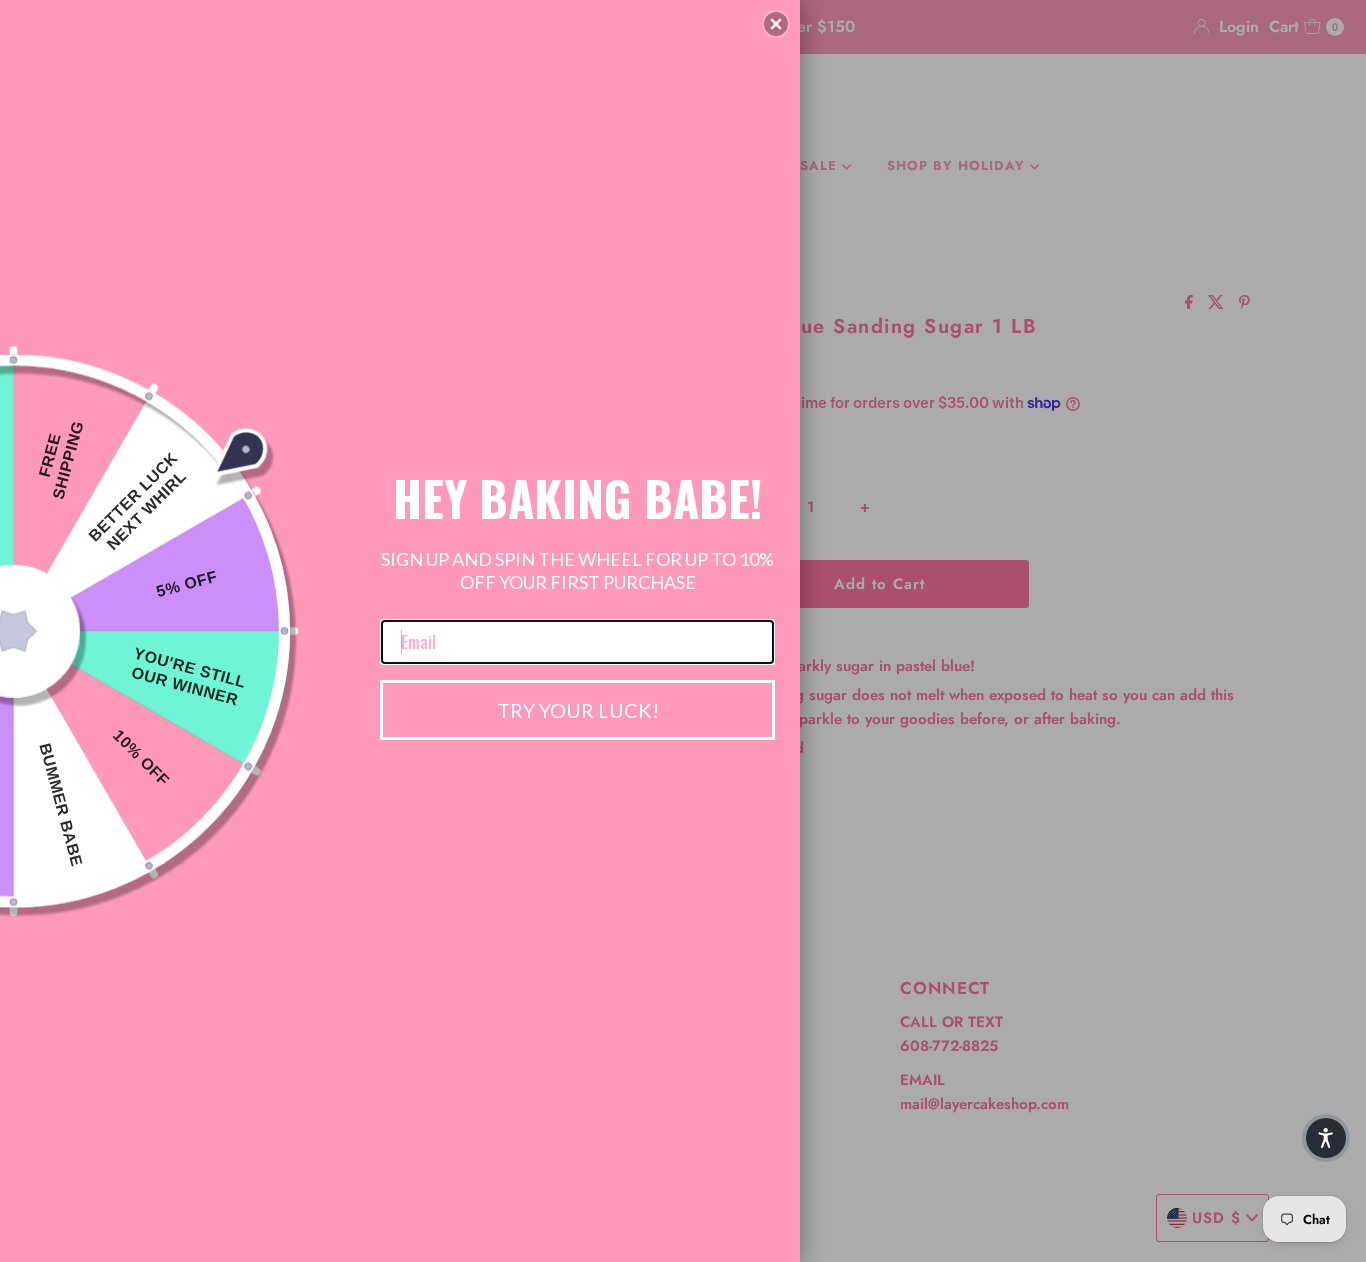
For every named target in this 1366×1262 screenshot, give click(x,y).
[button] (776, 24)
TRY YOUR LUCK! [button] (578, 710)
